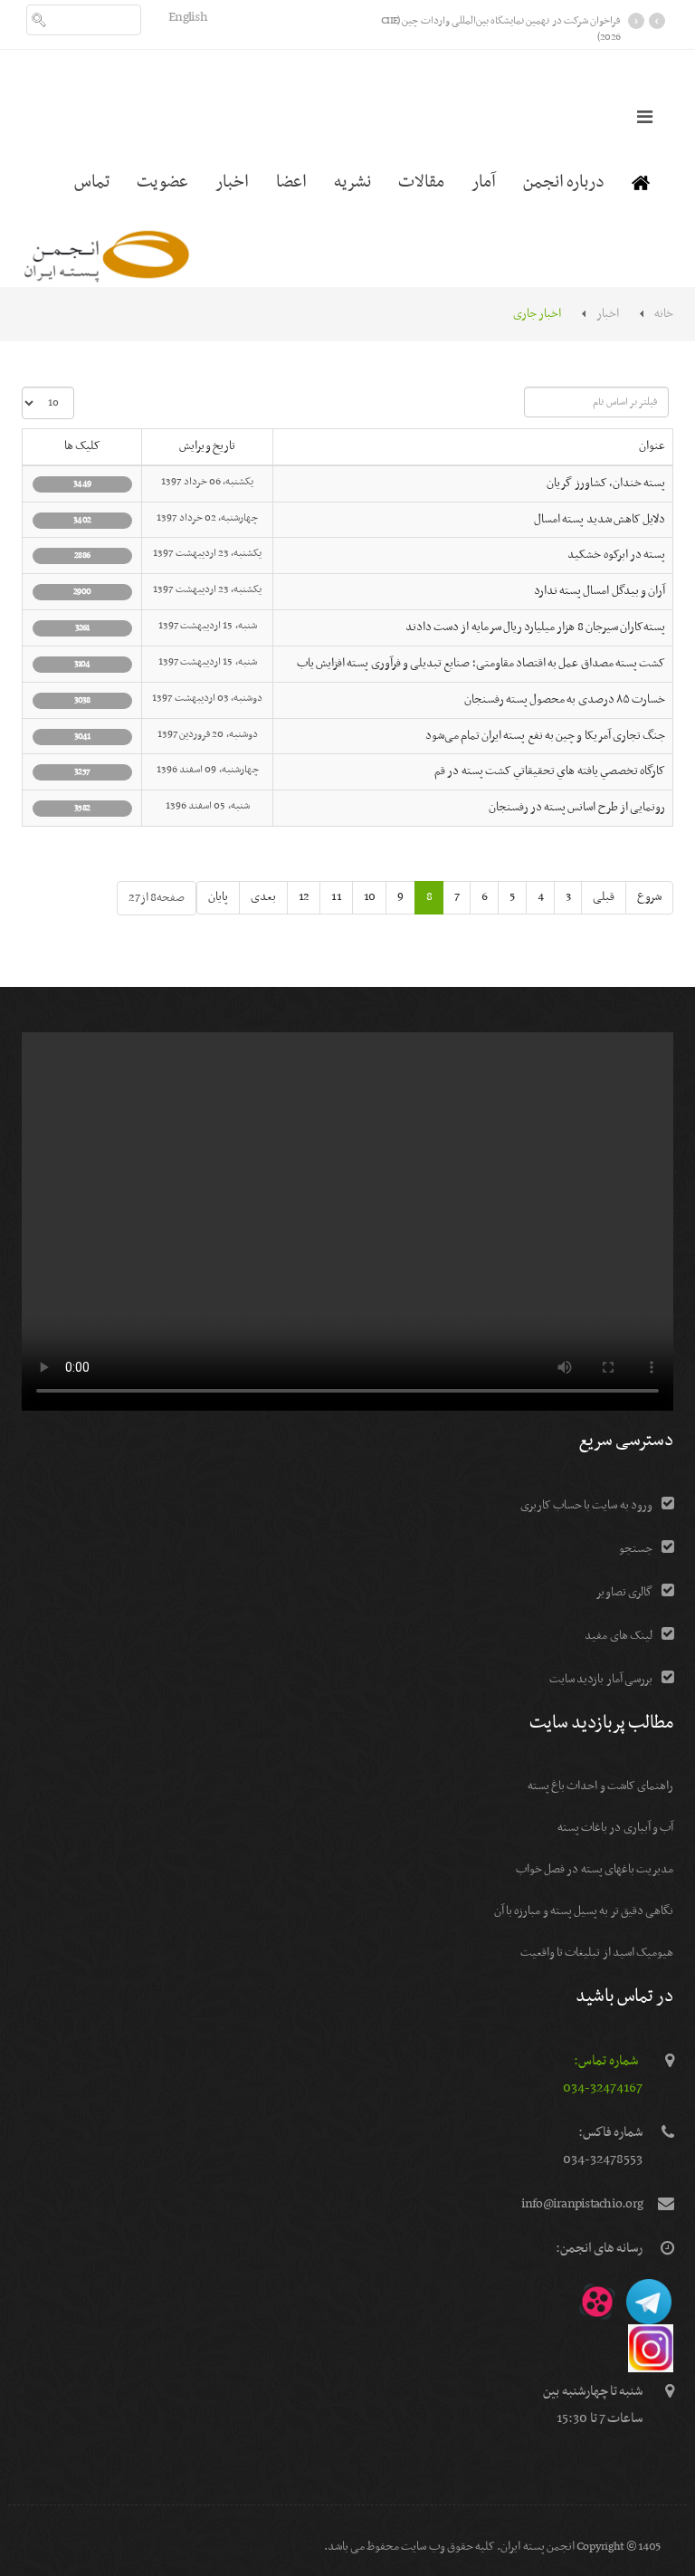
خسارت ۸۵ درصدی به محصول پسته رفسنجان (565, 700)
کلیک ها (82, 446)
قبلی (604, 897)
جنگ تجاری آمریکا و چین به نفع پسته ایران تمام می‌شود (546, 736)
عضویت (162, 182)
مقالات (421, 182)
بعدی (263, 897)
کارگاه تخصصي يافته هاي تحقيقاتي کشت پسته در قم (550, 771)
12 (304, 897)
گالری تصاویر (624, 1592)
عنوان (652, 446)
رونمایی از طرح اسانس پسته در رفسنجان (577, 808)
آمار (484, 182)
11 (336, 897)
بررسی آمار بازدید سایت (601, 1679)
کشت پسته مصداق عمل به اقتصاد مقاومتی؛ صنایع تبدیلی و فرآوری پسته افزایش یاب (481, 664)
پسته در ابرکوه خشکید (616, 555)
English (188, 17)
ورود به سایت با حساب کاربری (586, 1505)
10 (370, 897)
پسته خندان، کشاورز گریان (606, 484)
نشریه (352, 182)
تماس (92, 182)
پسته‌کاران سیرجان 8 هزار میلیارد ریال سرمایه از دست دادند (535, 627)
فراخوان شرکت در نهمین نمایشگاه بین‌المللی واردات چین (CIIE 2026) (500, 29)
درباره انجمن (564, 182)
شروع (649, 897)
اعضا (291, 182)
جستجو (636, 1549)
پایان (218, 897)
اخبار (232, 182)
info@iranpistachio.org (582, 2204)
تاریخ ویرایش (207, 446)
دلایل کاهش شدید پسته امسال (600, 520)
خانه (664, 314)
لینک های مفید (619, 1636)
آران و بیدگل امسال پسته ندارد (600, 591)
